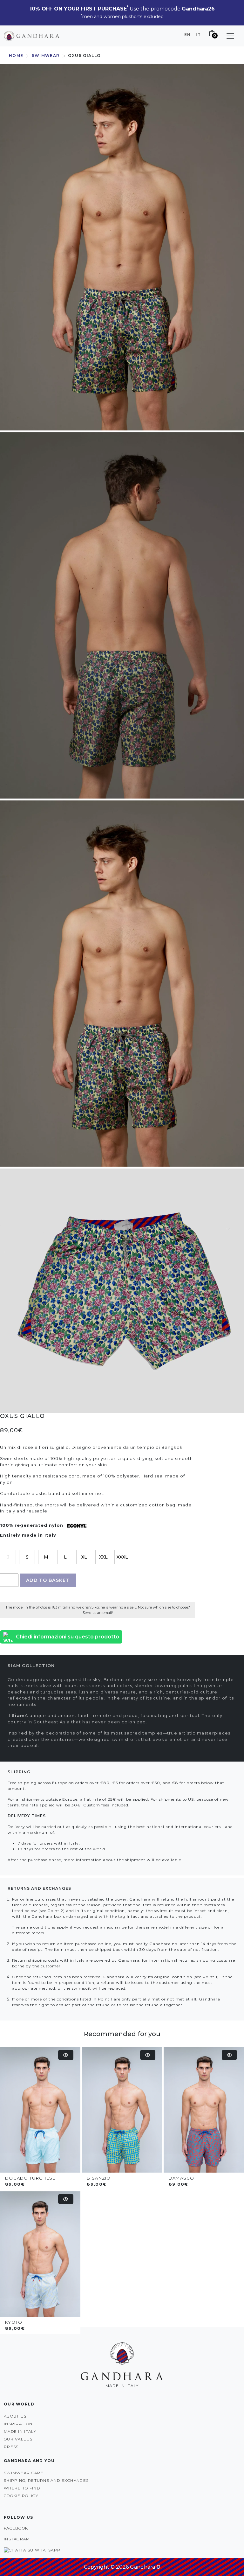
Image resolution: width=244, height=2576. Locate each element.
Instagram (17, 2539)
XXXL (122, 1557)
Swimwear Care (24, 2473)
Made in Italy (20, 2431)
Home (16, 56)
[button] (230, 36)
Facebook (16, 2528)
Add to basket (48, 1580)
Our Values (18, 2439)
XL (84, 1557)
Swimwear (46, 56)
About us (15, 2416)
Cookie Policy (21, 2496)
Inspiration (18, 2424)
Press (11, 2447)
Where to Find (22, 2488)
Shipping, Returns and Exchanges (46, 2480)
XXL (103, 1557)
